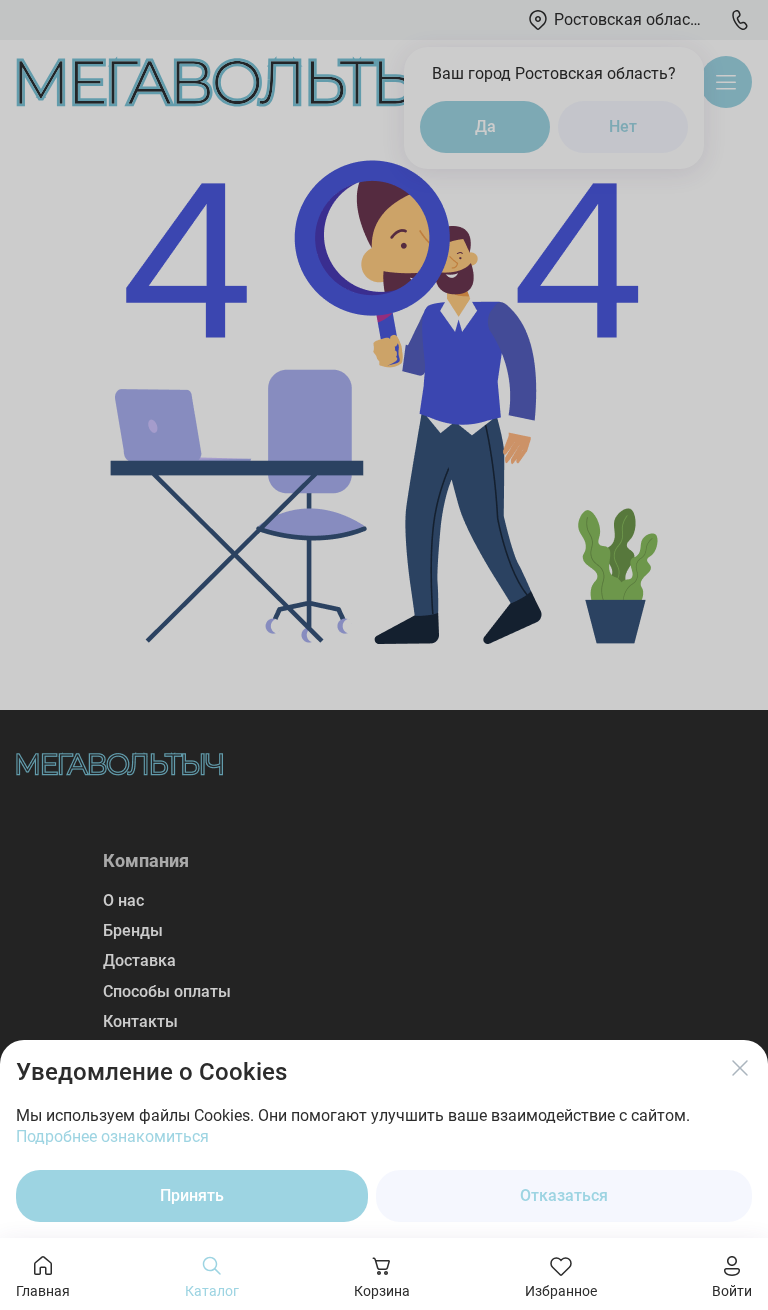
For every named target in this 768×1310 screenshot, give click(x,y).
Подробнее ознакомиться (112, 1136)
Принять (192, 1195)
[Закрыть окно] (740, 1068)
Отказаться (564, 1195)
